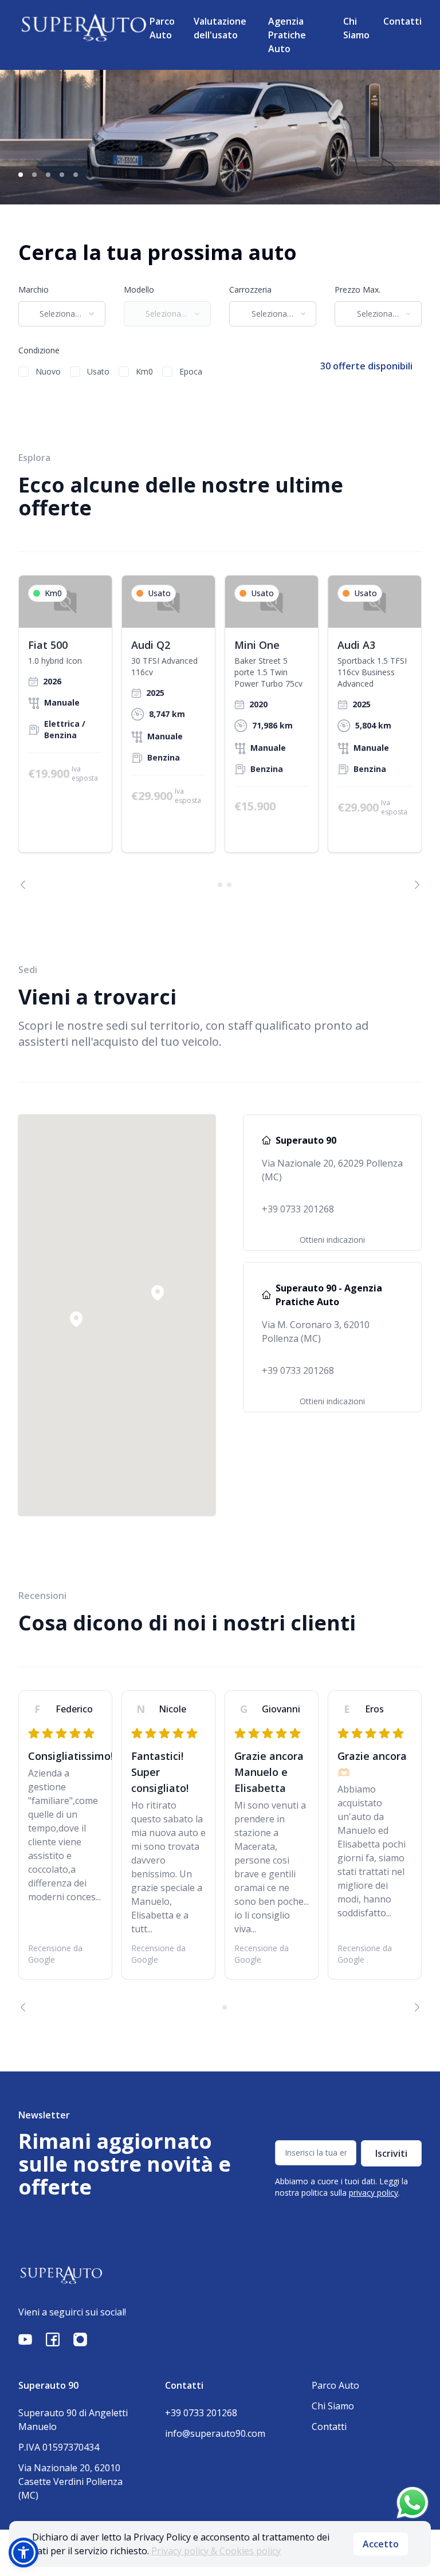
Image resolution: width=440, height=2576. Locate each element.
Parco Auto (162, 28)
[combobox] (62, 314)
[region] (220, 732)
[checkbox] (23, 372)
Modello (139, 289)
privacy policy (374, 2193)
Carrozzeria (250, 289)
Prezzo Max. (357, 289)
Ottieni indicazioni (332, 1240)
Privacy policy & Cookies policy (216, 2551)
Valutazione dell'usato (220, 28)
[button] (158, 1293)
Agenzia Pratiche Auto (287, 35)
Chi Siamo (356, 28)
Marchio (34, 289)
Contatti (402, 21)
